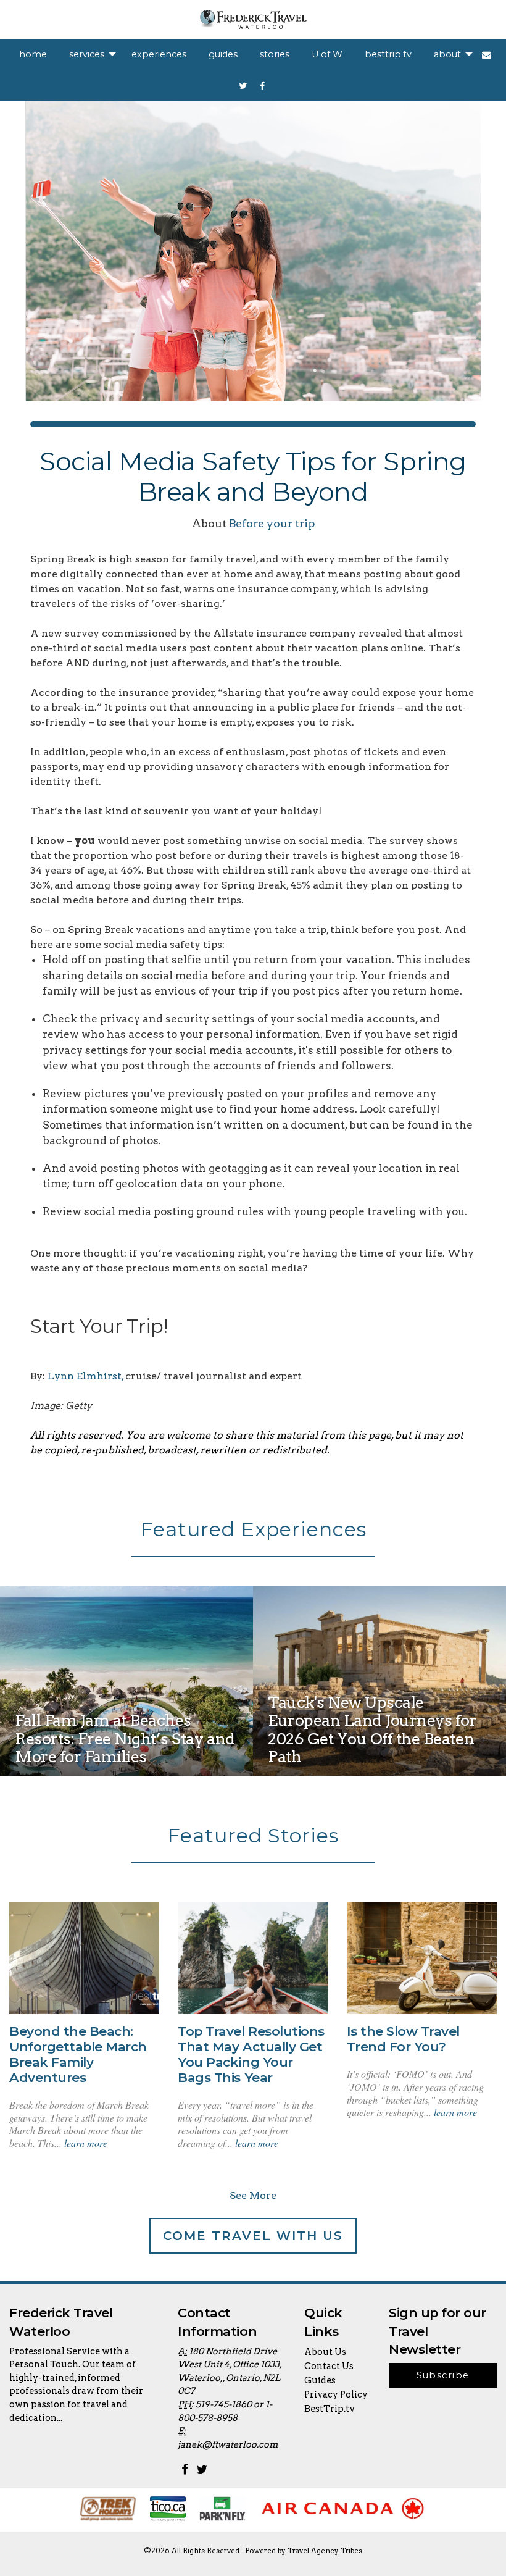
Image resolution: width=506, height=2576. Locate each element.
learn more (86, 2143)
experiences (159, 54)
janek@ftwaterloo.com (228, 2444)
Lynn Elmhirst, (85, 1376)
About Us (325, 2352)
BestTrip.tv (330, 2409)
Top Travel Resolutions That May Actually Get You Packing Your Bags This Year (251, 2054)
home (33, 54)
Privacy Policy (336, 2394)
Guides (320, 2380)
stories (275, 54)
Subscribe (443, 2375)
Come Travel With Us (253, 2236)
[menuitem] (33, 54)
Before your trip (272, 523)
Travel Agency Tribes (325, 2551)
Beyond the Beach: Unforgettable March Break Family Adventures (78, 2054)
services (87, 54)
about (447, 54)
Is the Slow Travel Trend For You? (403, 2039)
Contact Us (329, 2366)
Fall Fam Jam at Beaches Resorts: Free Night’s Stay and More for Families (125, 1738)
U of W (327, 54)
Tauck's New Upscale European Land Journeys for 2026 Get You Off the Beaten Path (372, 1729)
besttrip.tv (388, 54)
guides (223, 54)
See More (253, 2195)
